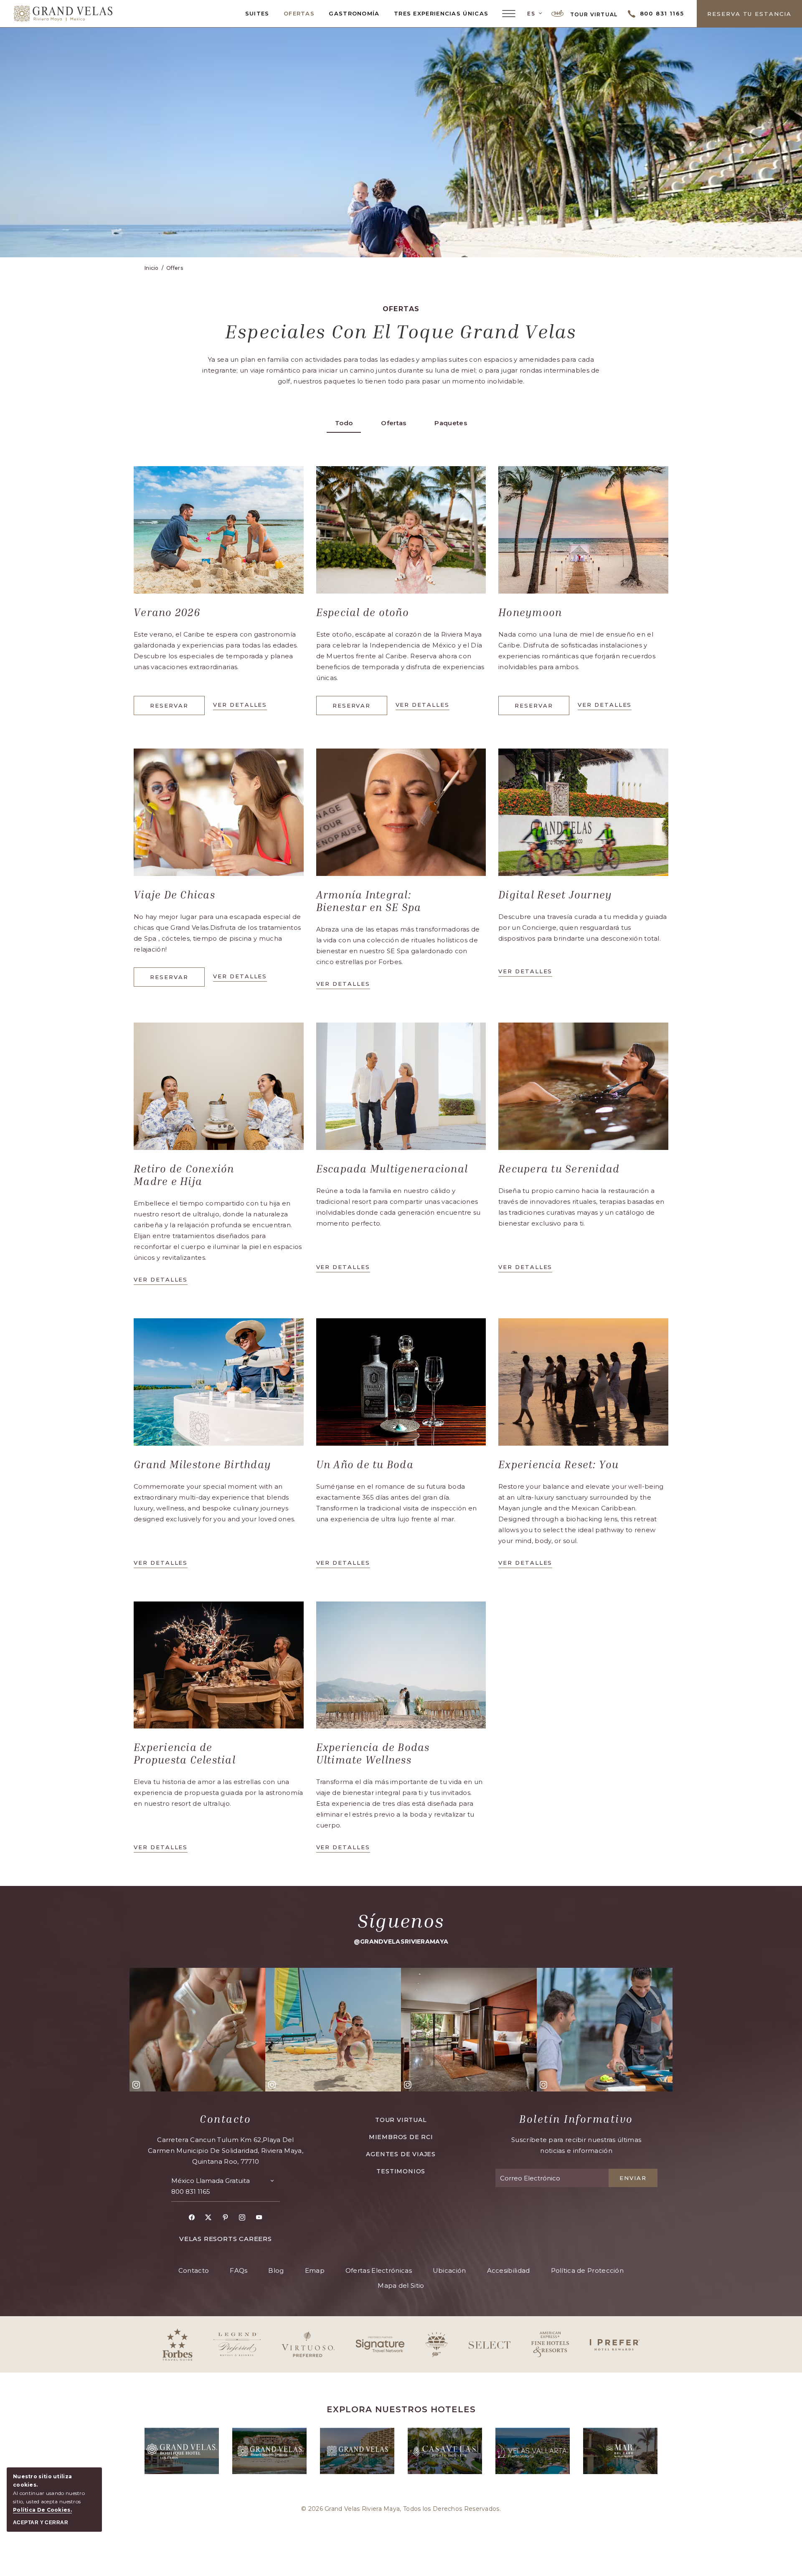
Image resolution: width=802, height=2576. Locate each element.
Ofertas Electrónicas (379, 2270)
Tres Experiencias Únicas (441, 13)
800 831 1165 (191, 2192)
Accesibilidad (509, 2270)
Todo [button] (344, 423)
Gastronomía (354, 13)
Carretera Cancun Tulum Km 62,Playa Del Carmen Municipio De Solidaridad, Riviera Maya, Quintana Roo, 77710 (226, 2151)
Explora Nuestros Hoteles (401, 2409)
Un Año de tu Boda (365, 1464)
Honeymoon (530, 612)
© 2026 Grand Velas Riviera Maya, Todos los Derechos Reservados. (401, 2509)
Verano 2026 (167, 612)
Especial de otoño (363, 612)
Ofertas (299, 13)
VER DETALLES (240, 706)
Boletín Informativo (576, 2119)
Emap (315, 2270)
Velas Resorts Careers (226, 2239)
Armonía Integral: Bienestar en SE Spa (369, 901)
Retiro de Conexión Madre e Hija (184, 1175)
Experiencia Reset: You (559, 1464)
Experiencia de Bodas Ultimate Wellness (373, 1754)
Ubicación (449, 2270)
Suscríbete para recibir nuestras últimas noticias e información (576, 2145)
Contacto (225, 2119)
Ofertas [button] (393, 423)
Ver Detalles (423, 706)
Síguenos (401, 1921)
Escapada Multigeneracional (392, 1169)
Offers (175, 268)
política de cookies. (42, 2510)
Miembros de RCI (401, 2137)
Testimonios (401, 2171)
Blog (276, 2270)
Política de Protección (588, 2270)
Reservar (174, 709)
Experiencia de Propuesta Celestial (185, 1754)
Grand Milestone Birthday (202, 1464)
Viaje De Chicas (174, 895)
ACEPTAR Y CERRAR (41, 2523)
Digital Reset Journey (555, 895)
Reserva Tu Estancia (749, 14)
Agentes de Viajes (401, 2154)
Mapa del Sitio (401, 2285)
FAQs (239, 2270)
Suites (257, 13)
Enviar (633, 2178)
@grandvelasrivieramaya (401, 1942)
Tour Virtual (593, 14)
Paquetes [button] (450, 423)
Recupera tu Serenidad (559, 1169)
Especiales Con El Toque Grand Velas (401, 331)
